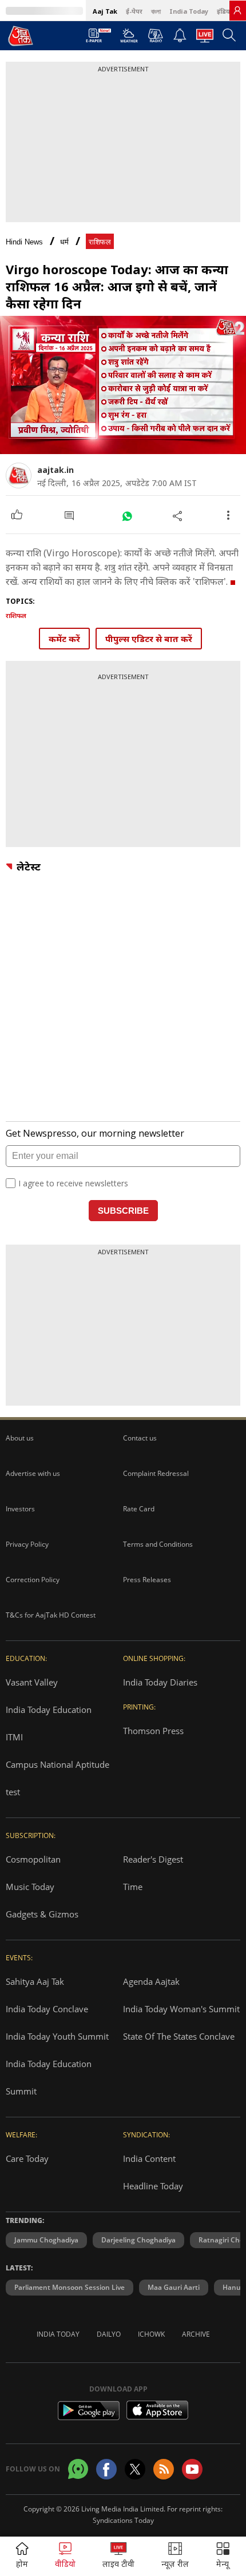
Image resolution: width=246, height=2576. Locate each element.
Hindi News (24, 242)
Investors (20, 1509)
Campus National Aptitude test (57, 1778)
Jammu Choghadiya (46, 2240)
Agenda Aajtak (151, 1981)
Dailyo (109, 2334)
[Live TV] (205, 39)
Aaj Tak (105, 11)
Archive (196, 2334)
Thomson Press (153, 1731)
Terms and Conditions (158, 1544)
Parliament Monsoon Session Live (70, 2287)
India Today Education (49, 1710)
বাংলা (156, 11)
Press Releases (147, 1580)
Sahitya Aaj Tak (35, 1981)
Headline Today (153, 2186)
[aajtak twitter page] (135, 2469)
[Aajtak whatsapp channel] (78, 2469)
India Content (149, 2158)
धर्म (64, 242)
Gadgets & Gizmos (42, 1914)
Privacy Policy (27, 1544)
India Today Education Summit (49, 2077)
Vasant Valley (32, 1682)
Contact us (140, 1438)
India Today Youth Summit (57, 2036)
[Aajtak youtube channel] (192, 2469)
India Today (189, 11)
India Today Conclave (47, 2009)
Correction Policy (33, 1580)
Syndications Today (123, 2520)
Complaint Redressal (156, 1473)
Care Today (27, 2158)
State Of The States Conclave (179, 2036)
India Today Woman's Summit (181, 2009)
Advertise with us (33, 1473)
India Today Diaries (160, 1682)
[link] (237, 10)
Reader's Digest (153, 1859)
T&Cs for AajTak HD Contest (51, 1615)
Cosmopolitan (33, 1859)
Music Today (30, 1887)
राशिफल (100, 242)
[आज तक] (21, 35)
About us (20, 1438)
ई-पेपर (134, 11)
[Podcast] (155, 35)
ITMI (14, 1737)
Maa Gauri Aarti (174, 2287)
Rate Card (139, 1509)
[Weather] (129, 39)
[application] (123, 385)
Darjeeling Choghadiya (138, 2240)
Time (133, 1887)
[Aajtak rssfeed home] (164, 2469)
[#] (127, 515)
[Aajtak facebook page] (106, 2469)
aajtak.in (55, 470)
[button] (223, 2556)
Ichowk (151, 2334)
